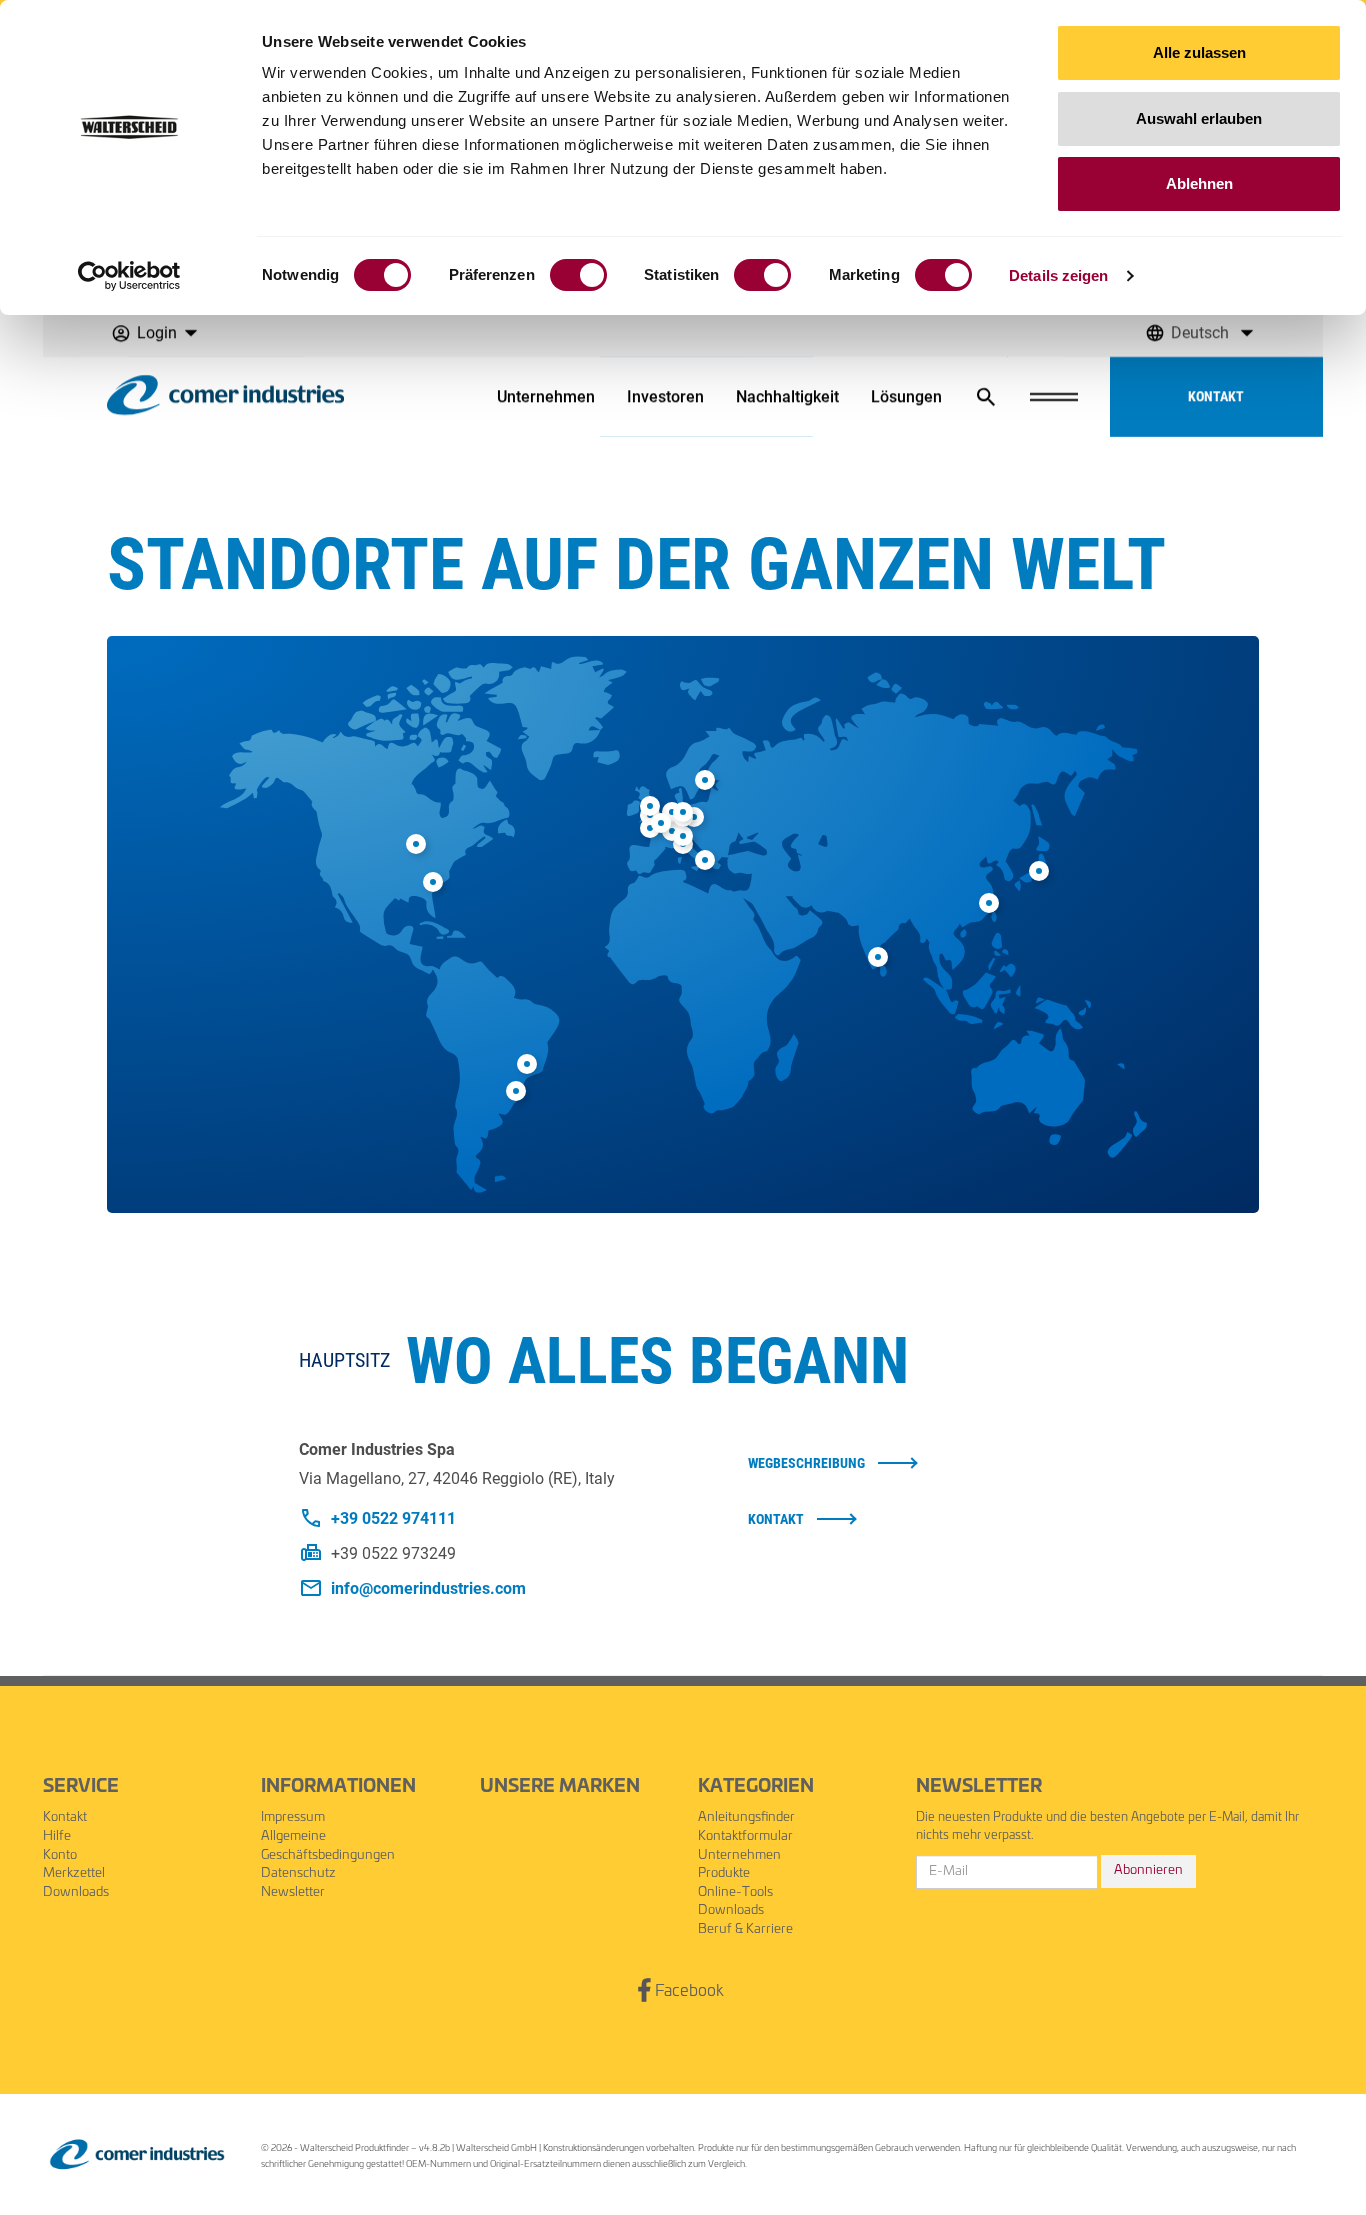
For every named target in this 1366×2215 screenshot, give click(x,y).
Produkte (724, 1873)
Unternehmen (739, 1855)
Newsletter (293, 1892)
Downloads (76, 1892)
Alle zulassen (1199, 52)
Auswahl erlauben (1199, 118)
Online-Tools (735, 1892)
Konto (60, 1855)
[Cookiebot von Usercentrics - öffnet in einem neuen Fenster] (129, 276)
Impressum (293, 1817)
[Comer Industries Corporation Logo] (137, 2154)
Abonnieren (1148, 1870)
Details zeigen (1058, 275)
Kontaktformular (745, 1836)
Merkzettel (74, 1873)
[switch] (578, 275)
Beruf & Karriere (745, 1929)
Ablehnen (1199, 183)
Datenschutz (298, 1873)
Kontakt (65, 1817)
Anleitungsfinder (746, 1817)
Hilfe (57, 1836)
